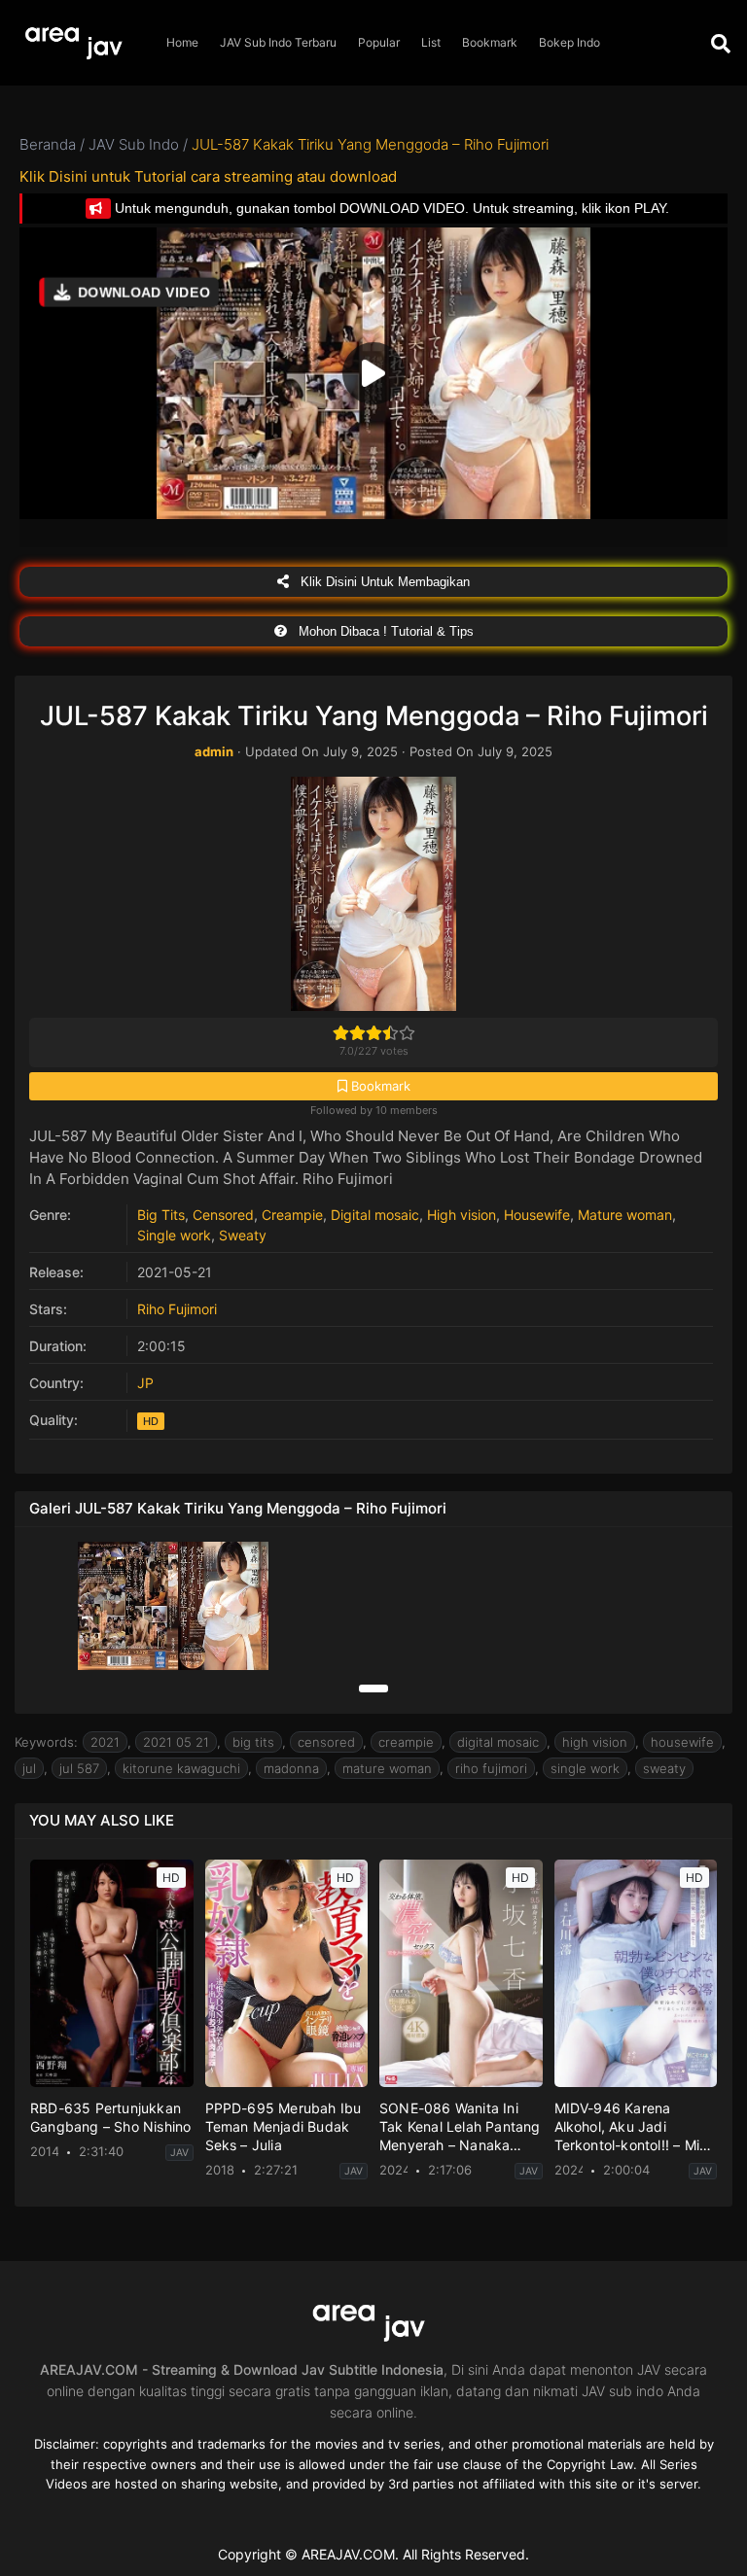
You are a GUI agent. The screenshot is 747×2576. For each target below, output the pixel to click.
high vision (595, 1742)
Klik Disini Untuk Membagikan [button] (383, 582)
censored (326, 1742)
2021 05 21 (176, 1742)
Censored (223, 1215)
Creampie (292, 1215)
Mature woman (625, 1215)
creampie (406, 1742)
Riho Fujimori (177, 1309)
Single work (174, 1235)
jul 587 (79, 1768)
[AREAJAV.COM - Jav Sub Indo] (78, 43)
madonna (291, 1768)
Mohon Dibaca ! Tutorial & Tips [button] (384, 631)
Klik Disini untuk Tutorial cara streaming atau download (208, 176)
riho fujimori (491, 1768)
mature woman (387, 1768)
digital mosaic (498, 1742)
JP (145, 1383)
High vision (462, 1215)
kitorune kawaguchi (181, 1768)
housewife (682, 1742)
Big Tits (161, 1215)
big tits (253, 1742)
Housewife (537, 1215)
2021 (105, 1742)
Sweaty (243, 1235)
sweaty (664, 1768)
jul (29, 1768)
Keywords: (46, 1742)
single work (585, 1768)
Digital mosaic (375, 1215)
